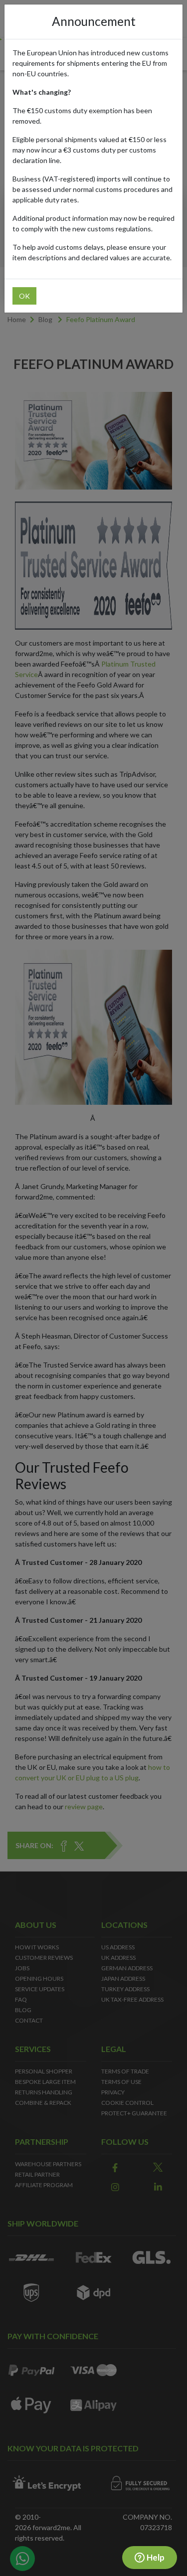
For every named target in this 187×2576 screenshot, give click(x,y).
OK (24, 296)
